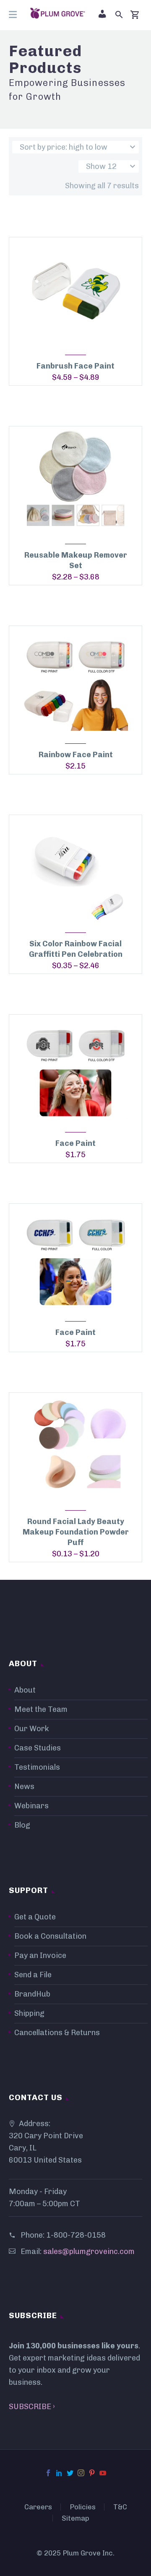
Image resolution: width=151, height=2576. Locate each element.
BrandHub (32, 1994)
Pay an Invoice (40, 1955)
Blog (22, 1825)
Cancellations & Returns (57, 2033)
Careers (38, 2507)
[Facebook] (48, 2473)
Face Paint (75, 1143)
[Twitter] (70, 2473)
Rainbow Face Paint (76, 755)
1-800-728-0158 (76, 2235)
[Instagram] (81, 2473)
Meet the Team (41, 1709)
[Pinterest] (92, 2473)
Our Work (32, 1729)
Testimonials (37, 1767)
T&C (120, 2507)
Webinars (31, 1806)
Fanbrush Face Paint (75, 366)
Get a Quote (35, 1917)
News (24, 1787)
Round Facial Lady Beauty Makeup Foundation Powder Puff (76, 1532)
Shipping (29, 2013)
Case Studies (38, 1748)
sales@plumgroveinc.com (89, 2251)
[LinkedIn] (59, 2473)
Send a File (33, 1975)
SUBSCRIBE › (32, 2407)
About (25, 1690)
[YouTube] (103, 2473)
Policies (83, 2507)
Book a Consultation (50, 1936)
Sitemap (75, 2518)
